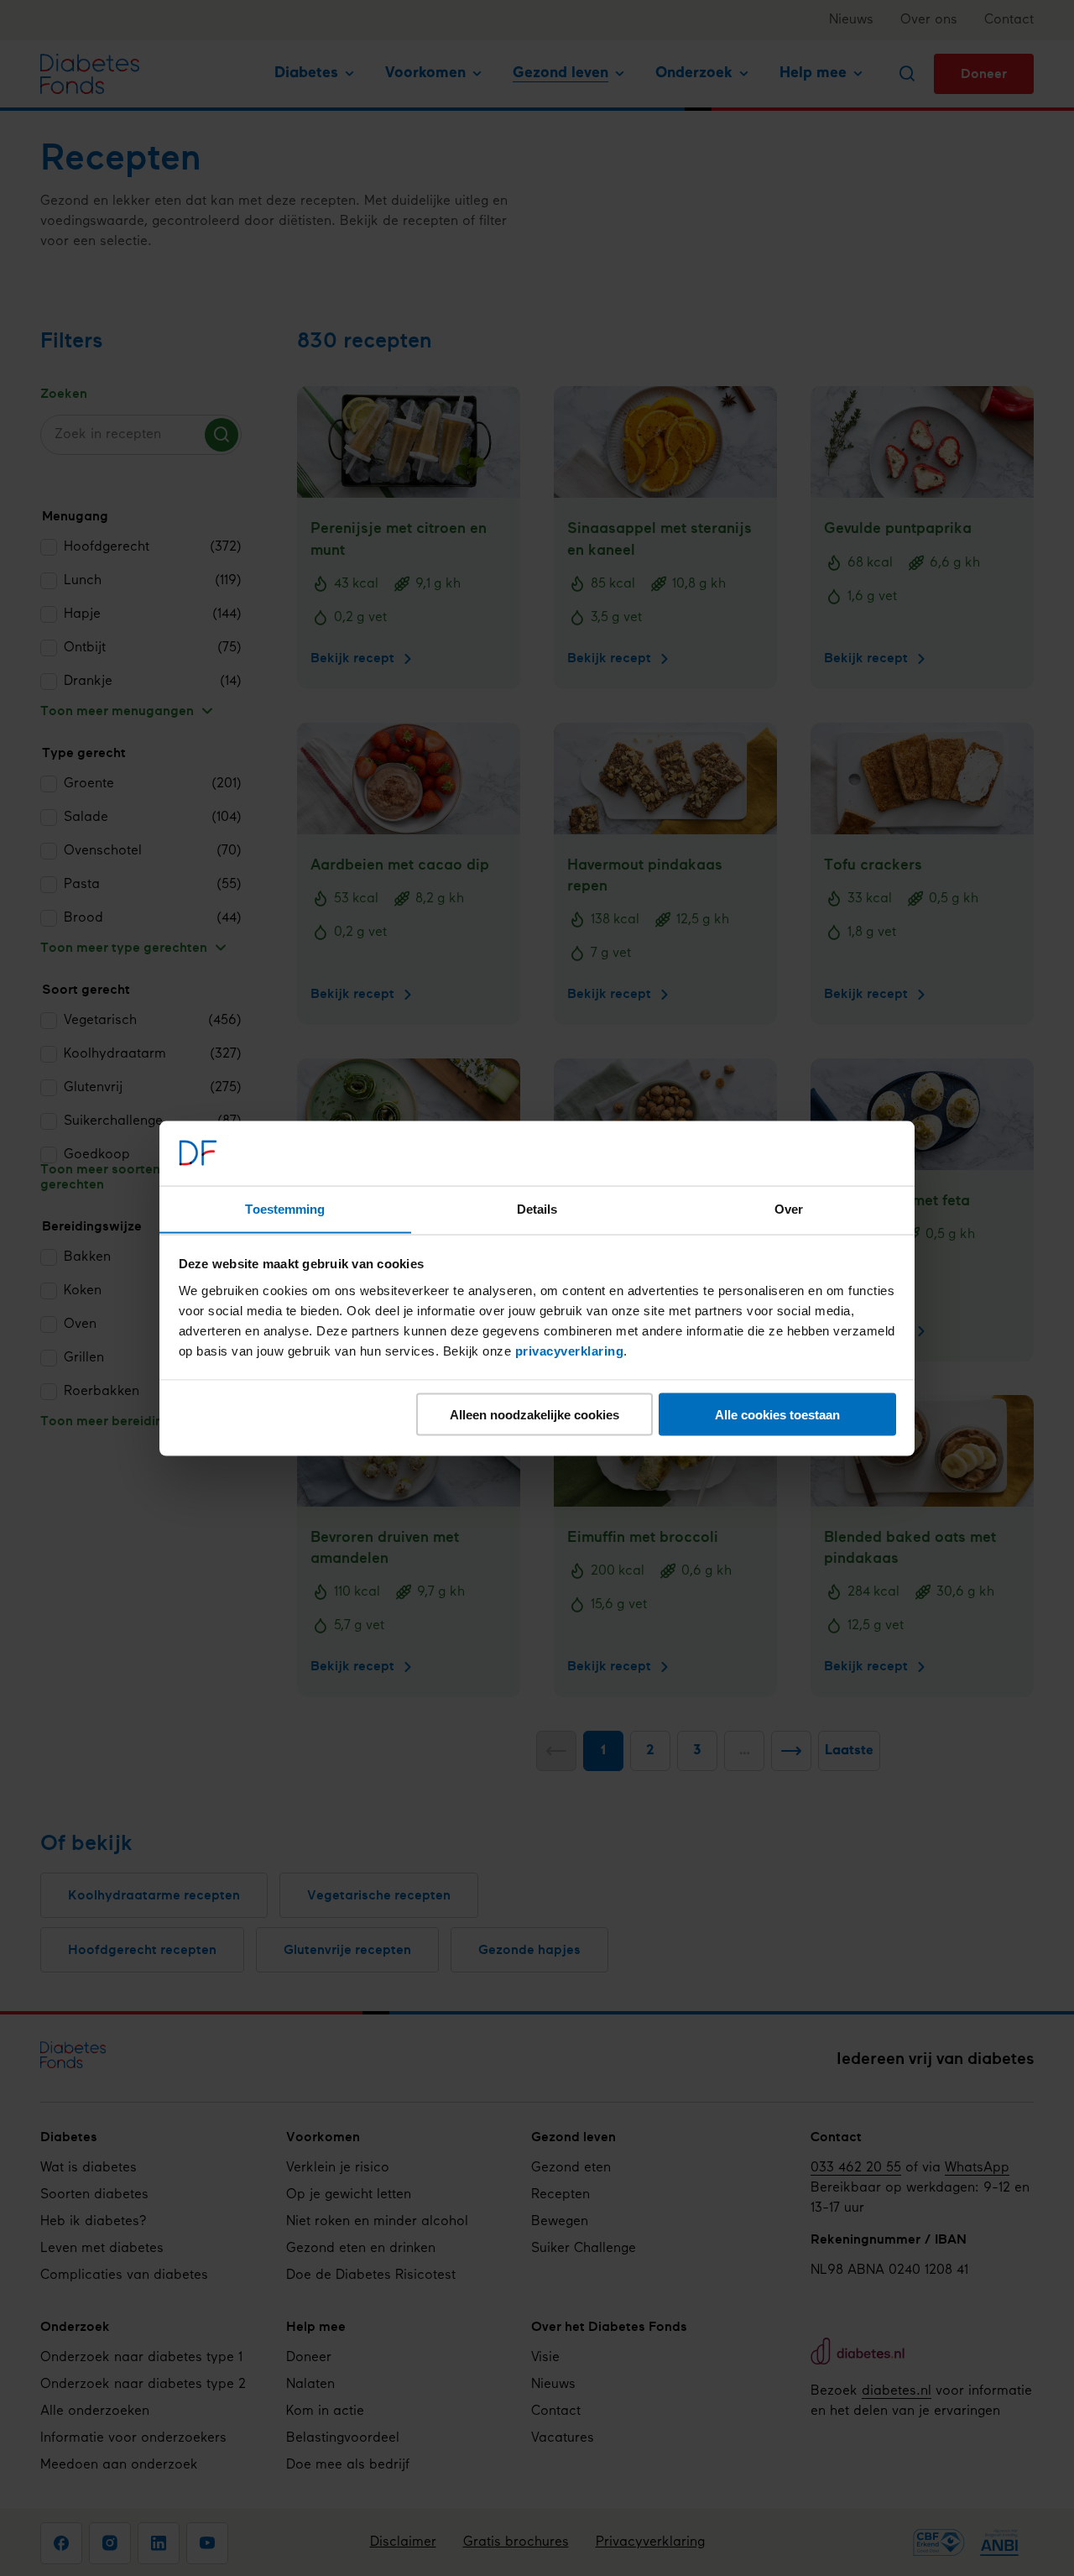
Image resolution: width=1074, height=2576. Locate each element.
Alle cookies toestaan (777, 1414)
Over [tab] (789, 1208)
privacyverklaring (570, 1350)
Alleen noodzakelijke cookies (534, 1414)
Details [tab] (537, 1208)
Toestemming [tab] (285, 1208)
